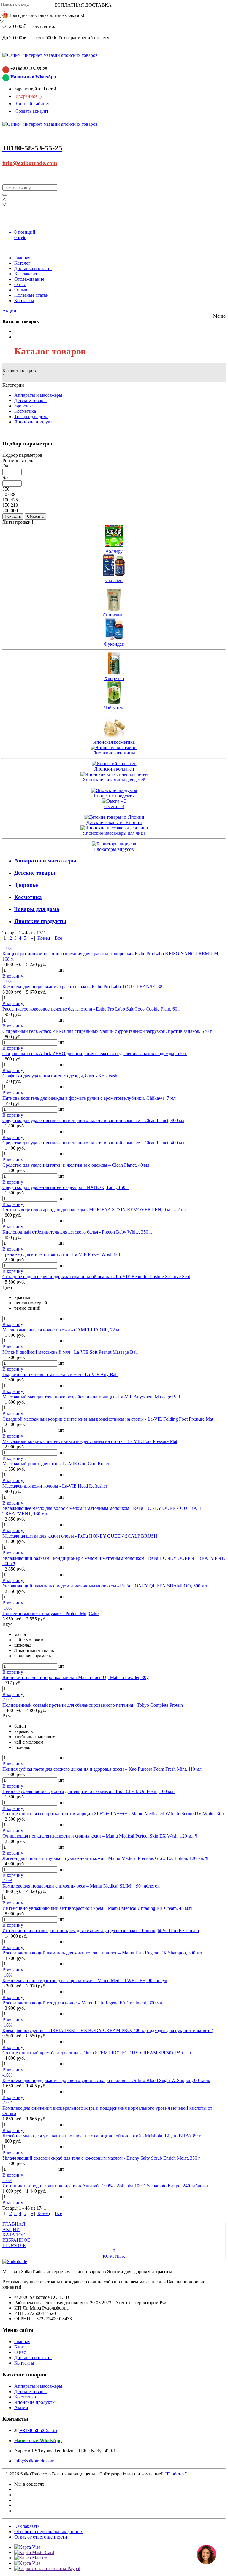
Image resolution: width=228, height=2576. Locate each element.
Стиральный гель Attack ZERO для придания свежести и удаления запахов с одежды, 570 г (95, 1054)
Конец (44, 938)
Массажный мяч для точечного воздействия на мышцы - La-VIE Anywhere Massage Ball (91, 1397)
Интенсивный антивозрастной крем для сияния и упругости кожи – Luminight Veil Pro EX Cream (101, 1931)
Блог (19, 2347)
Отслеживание (29, 279)
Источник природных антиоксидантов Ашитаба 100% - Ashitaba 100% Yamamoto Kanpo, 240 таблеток (106, 2186)
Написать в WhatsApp (33, 77)
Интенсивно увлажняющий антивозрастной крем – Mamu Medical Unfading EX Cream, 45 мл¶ (97, 1908)
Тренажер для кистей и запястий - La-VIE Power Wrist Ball (61, 1254)
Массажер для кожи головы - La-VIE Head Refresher (55, 1486)
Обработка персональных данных (49, 2532)
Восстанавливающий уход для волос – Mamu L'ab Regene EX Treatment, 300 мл (82, 2003)
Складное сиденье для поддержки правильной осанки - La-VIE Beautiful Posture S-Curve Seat (96, 1277)
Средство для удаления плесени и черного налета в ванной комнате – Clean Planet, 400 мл (93, 1120)
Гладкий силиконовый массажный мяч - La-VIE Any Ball (60, 1374)
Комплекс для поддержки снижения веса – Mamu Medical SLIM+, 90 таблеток (81, 1886)
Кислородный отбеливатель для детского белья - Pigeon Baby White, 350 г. (77, 1232)
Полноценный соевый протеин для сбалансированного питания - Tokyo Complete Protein (93, 1705)
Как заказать (27, 274)
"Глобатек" (176, 2474)
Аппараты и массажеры (38, 395)
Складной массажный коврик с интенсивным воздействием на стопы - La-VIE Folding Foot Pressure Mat (108, 1419)
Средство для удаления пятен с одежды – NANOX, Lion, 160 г (65, 1187)
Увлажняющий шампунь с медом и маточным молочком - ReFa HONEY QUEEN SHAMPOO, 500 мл (105, 1586)
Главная (22, 258)
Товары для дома (31, 416)
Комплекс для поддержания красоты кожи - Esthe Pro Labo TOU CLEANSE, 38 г (84, 987)
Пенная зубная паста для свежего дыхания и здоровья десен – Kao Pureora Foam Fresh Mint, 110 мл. (103, 1769)
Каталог (22, 263)
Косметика (25, 411)
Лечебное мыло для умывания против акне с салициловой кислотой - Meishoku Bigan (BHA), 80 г (102, 2136)
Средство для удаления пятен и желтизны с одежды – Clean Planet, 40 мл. (76, 1165)
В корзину (13, 976)
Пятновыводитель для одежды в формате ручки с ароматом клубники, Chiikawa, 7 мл (89, 1098)
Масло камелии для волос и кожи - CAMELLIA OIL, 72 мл (62, 1330)
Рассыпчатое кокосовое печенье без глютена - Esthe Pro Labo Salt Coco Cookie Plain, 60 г (91, 1009)
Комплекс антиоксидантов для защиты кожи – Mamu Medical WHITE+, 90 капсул (85, 1980)
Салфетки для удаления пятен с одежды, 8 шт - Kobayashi (60, 1076)
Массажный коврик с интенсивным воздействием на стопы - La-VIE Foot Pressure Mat (90, 1441)
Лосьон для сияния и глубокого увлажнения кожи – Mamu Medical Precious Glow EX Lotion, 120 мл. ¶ (105, 1858)
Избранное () (28, 96)
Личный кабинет (32, 104)
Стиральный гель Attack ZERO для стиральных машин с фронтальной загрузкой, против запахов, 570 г (107, 1031)
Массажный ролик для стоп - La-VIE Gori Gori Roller (56, 1464)
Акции (9, 311)
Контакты (24, 301)
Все (58, 938)
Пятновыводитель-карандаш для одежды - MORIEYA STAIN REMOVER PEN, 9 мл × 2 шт (95, 1210)
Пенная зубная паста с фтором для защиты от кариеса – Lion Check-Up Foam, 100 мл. (88, 1791)
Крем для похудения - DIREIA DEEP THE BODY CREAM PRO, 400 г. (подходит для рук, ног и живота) (108, 2030)
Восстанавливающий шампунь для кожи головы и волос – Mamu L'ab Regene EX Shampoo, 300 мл (102, 1953)
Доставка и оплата (33, 268)
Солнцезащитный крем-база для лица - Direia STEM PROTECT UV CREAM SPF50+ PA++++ (97, 2053)
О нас (20, 284)
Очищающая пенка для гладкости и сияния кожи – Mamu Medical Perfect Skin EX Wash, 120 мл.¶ (100, 1836)
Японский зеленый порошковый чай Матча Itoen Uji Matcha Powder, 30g (76, 1677)
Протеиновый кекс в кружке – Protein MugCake (50, 1613)
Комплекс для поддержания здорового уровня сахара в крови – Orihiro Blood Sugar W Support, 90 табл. (106, 2080)
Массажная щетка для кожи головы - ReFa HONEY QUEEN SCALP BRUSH (80, 1536)
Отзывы (22, 290)
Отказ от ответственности (41, 2537)
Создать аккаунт (31, 111)
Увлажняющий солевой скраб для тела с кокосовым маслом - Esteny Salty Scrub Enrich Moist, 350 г (101, 2158)
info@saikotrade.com (30, 163)
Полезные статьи (31, 295)
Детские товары (30, 400)
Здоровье (23, 406)
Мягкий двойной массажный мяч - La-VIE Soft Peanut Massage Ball (70, 1352)
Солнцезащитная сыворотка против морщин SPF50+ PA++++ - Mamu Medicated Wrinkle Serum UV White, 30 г (114, 1814)
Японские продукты (35, 422)
